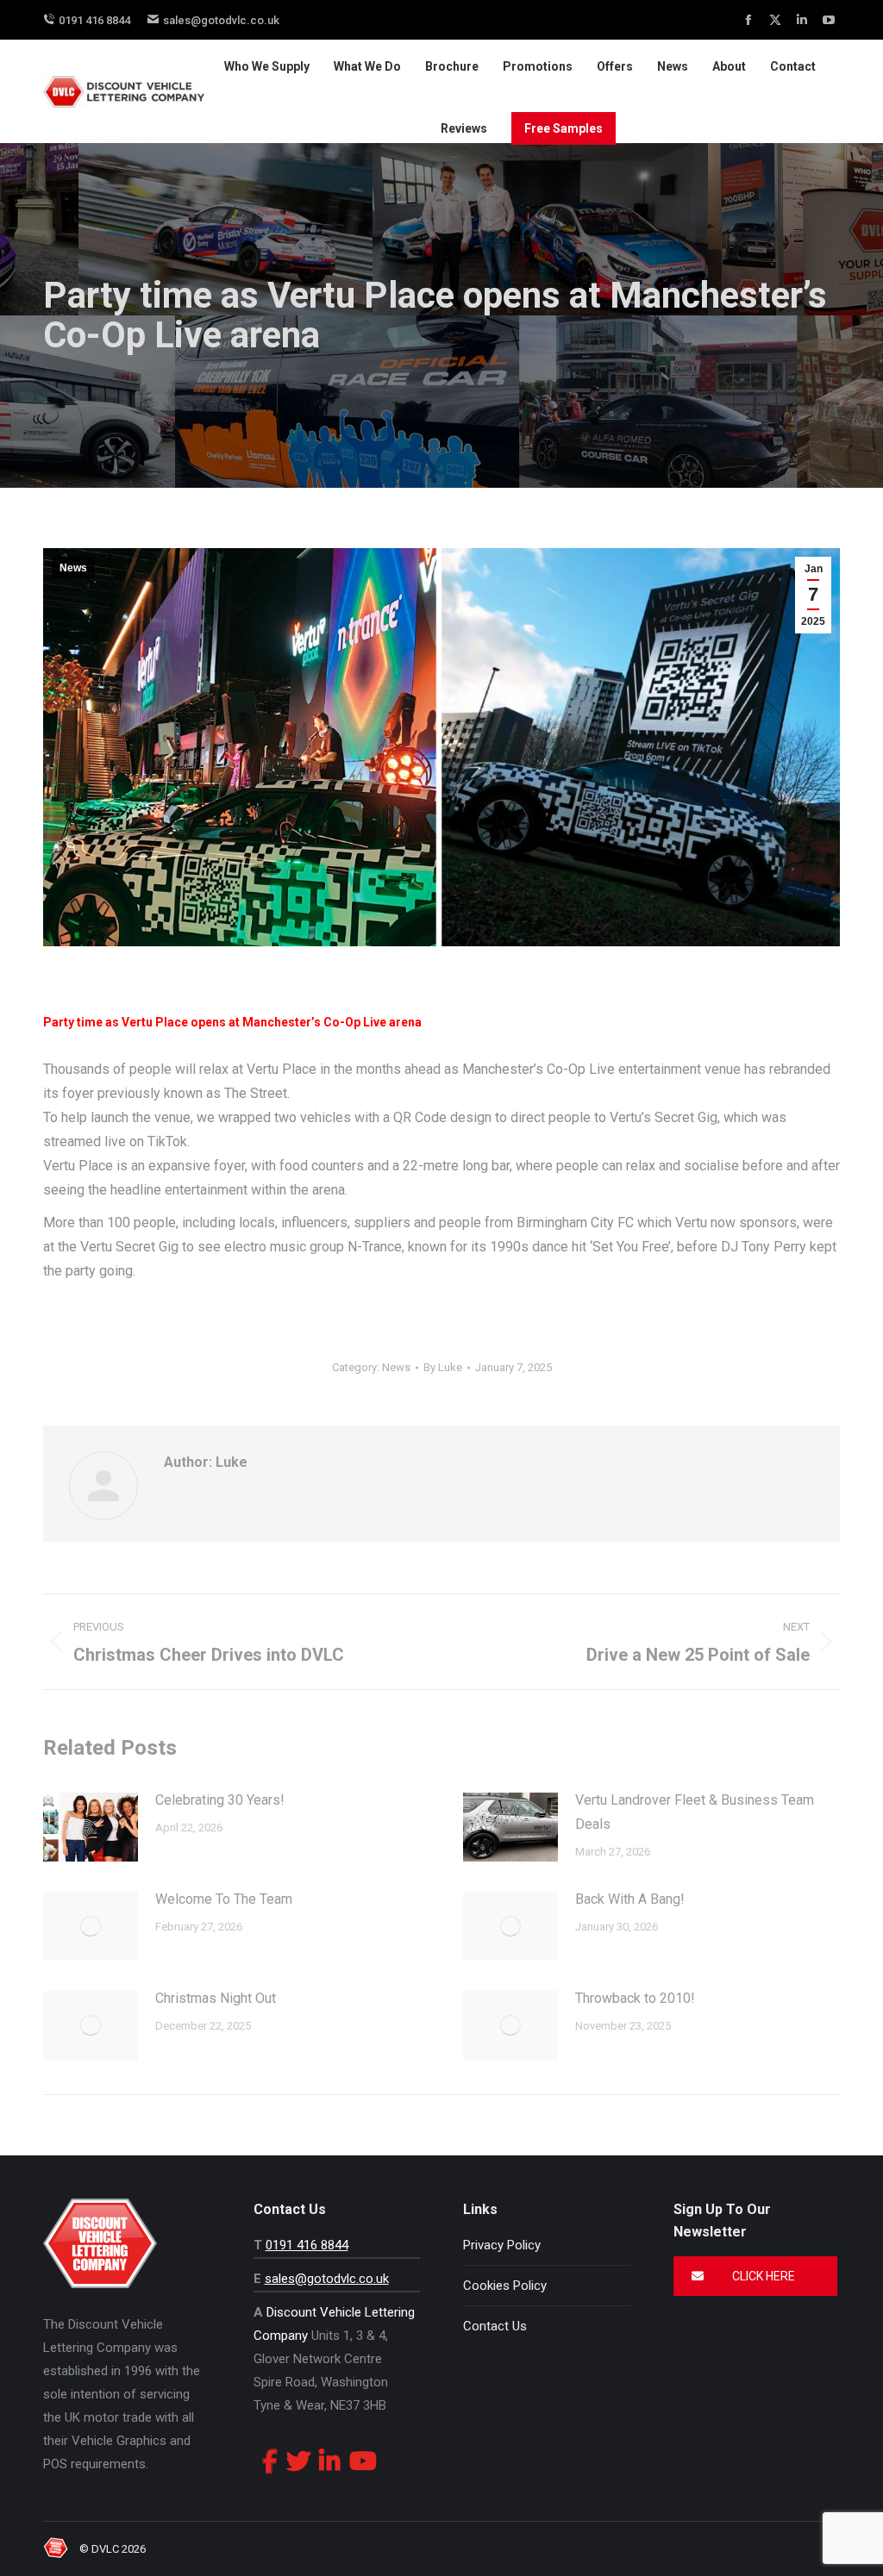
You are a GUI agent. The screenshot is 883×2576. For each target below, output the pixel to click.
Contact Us (495, 2326)
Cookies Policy (505, 2286)
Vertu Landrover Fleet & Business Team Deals (695, 1812)
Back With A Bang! (630, 1899)
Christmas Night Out (216, 1998)
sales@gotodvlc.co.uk (221, 20)
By (443, 1367)
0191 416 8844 (94, 20)
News (73, 568)
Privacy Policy (502, 2245)
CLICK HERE (762, 2276)
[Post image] (91, 1827)
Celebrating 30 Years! (220, 1800)
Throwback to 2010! (635, 1998)
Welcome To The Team (224, 1899)
